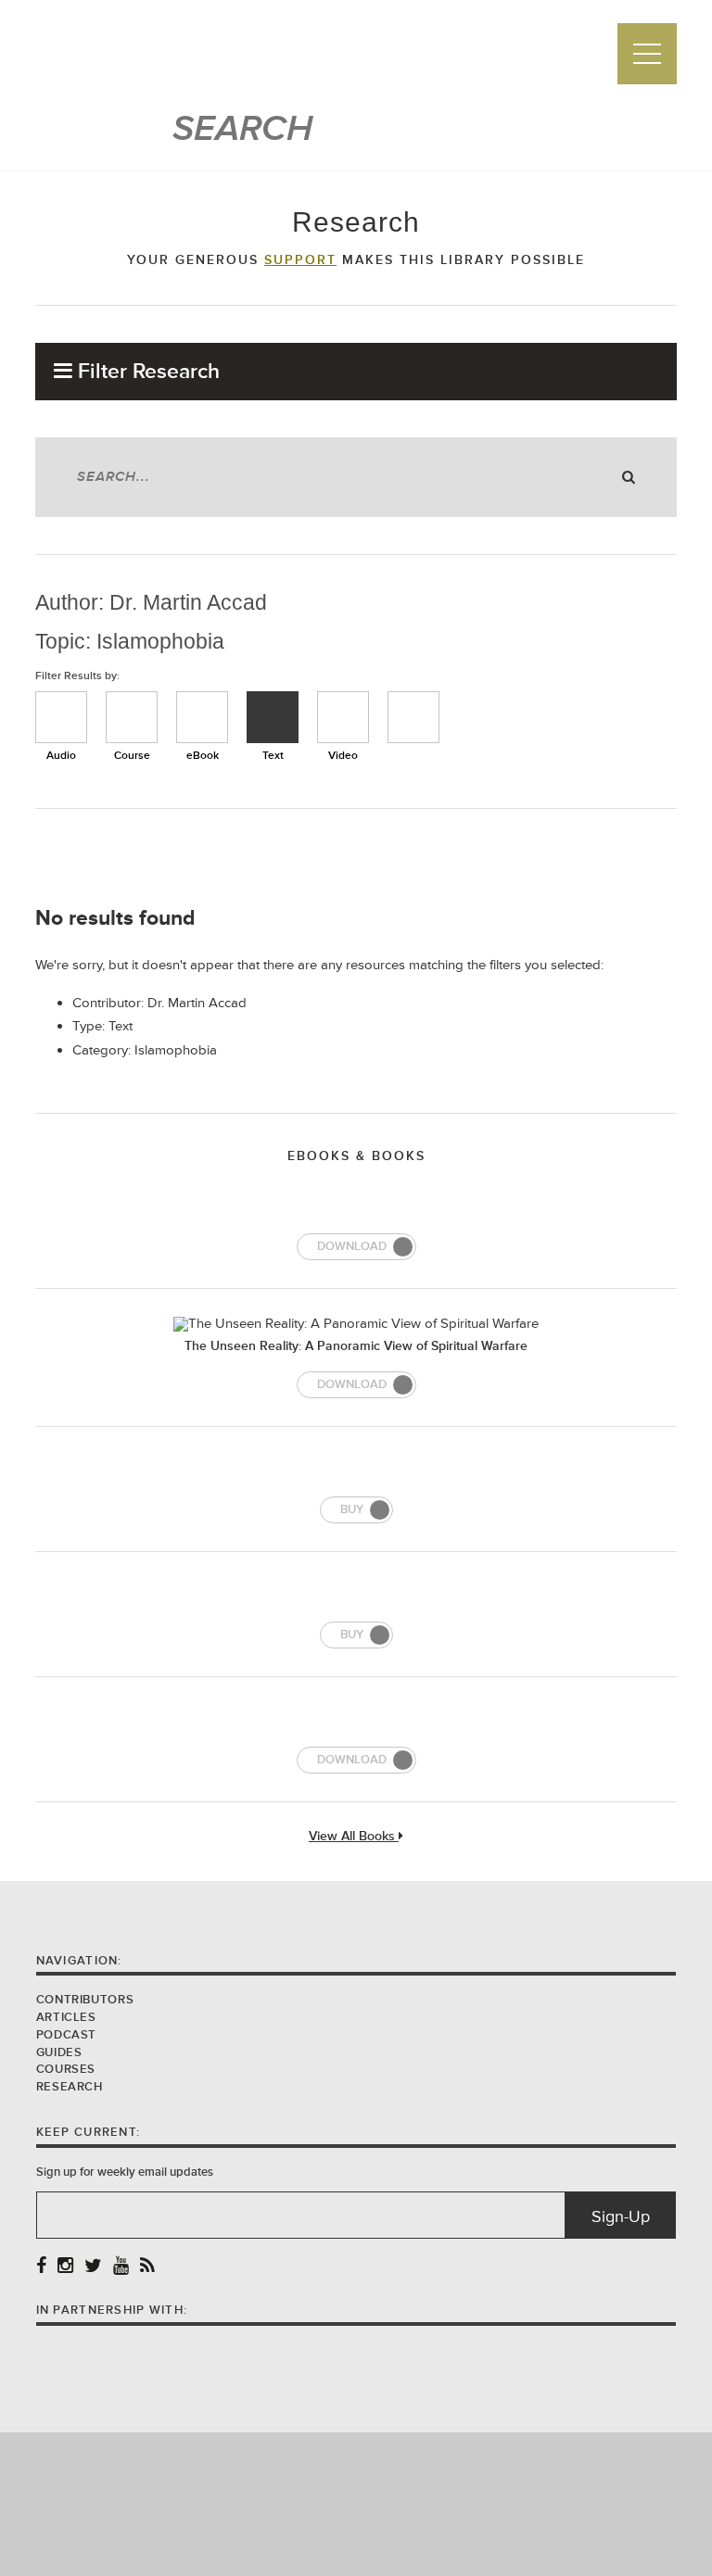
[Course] (132, 717)
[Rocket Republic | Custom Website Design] (356, 2503)
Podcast (66, 2035)
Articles (66, 2017)
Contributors (85, 2000)
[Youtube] (121, 2267)
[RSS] (147, 2267)
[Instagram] (65, 2267)
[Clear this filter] (413, 717)
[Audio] (61, 717)
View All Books (354, 1837)
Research (70, 2087)
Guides (59, 2052)
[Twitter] (93, 2267)
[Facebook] (41, 2267)
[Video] (343, 717)
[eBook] (202, 717)
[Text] (273, 717)
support (300, 260)
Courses (66, 2069)
